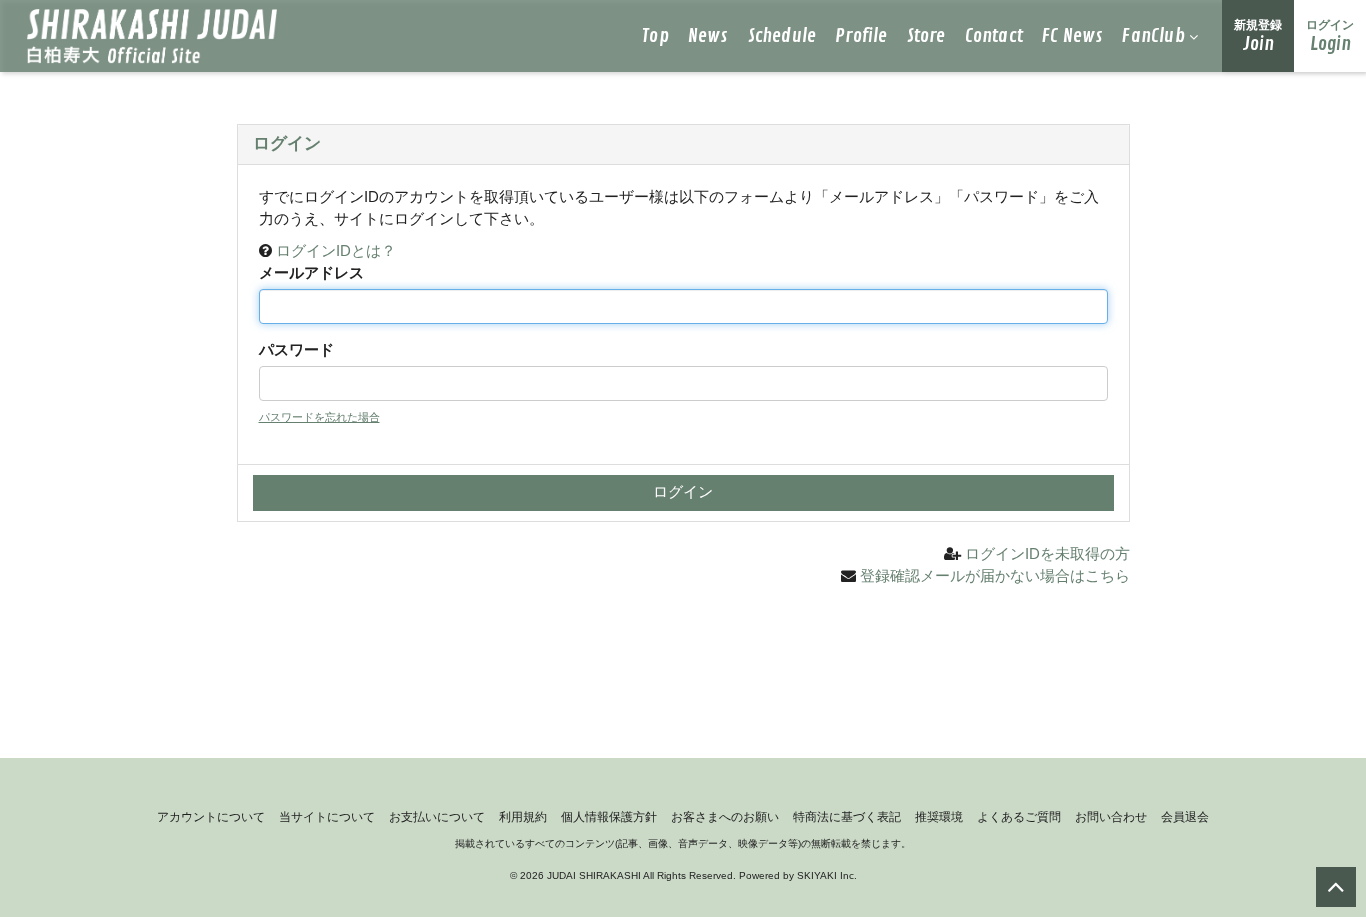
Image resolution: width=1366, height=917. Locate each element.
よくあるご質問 (1019, 817)
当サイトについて (327, 817)
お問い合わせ (1111, 817)
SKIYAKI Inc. (827, 875)
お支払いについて (437, 817)
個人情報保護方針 (609, 817)
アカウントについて (211, 817)
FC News (1072, 36)
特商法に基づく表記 (847, 817)
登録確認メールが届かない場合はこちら (995, 575)
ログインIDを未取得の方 (1047, 553)
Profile (861, 36)
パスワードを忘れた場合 (319, 417)
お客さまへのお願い (725, 817)
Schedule (782, 36)
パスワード (296, 349)
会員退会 (1185, 817)
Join (1258, 37)
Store (926, 36)
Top (655, 36)
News (708, 36)
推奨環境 (939, 817)
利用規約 (523, 817)
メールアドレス (311, 272)
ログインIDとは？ (336, 250)
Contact (994, 36)
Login (1330, 37)
